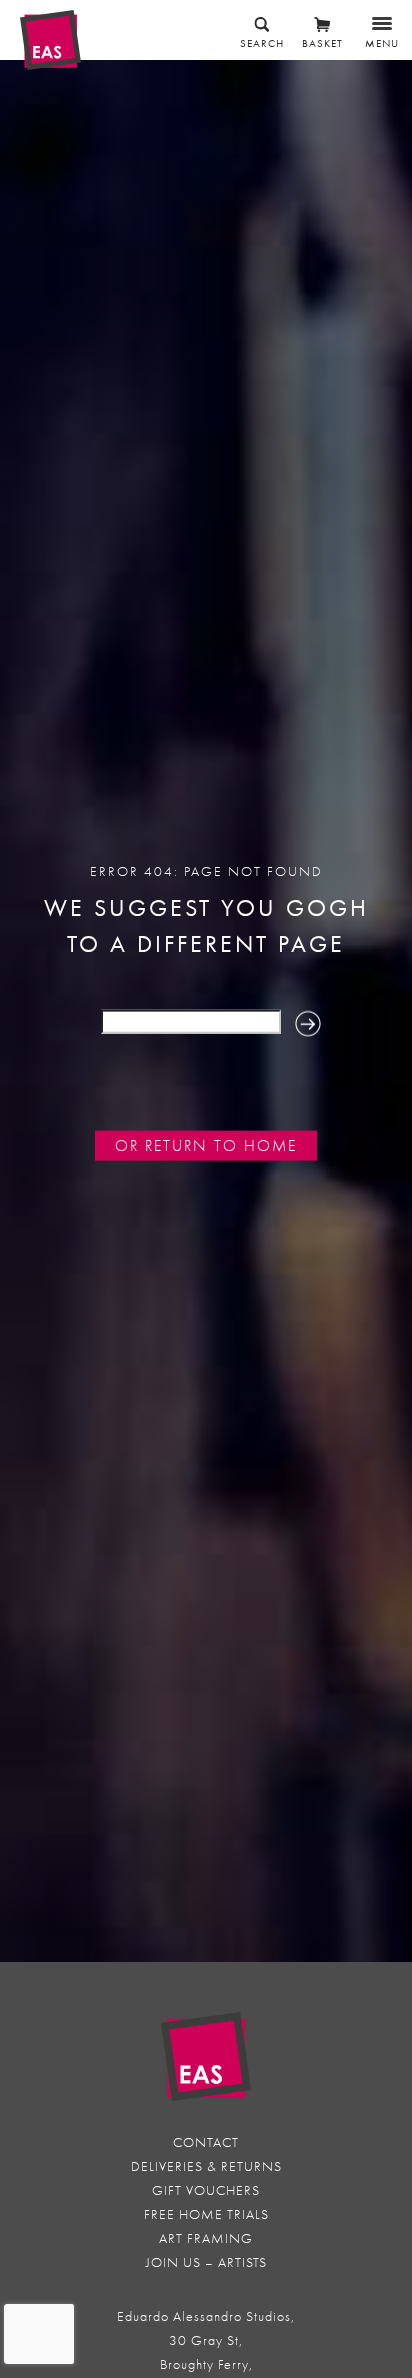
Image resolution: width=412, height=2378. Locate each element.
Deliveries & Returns (206, 2166)
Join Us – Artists (206, 2262)
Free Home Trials (206, 2214)
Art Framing (206, 2238)
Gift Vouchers (206, 2190)
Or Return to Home (206, 1146)
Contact (206, 2142)
